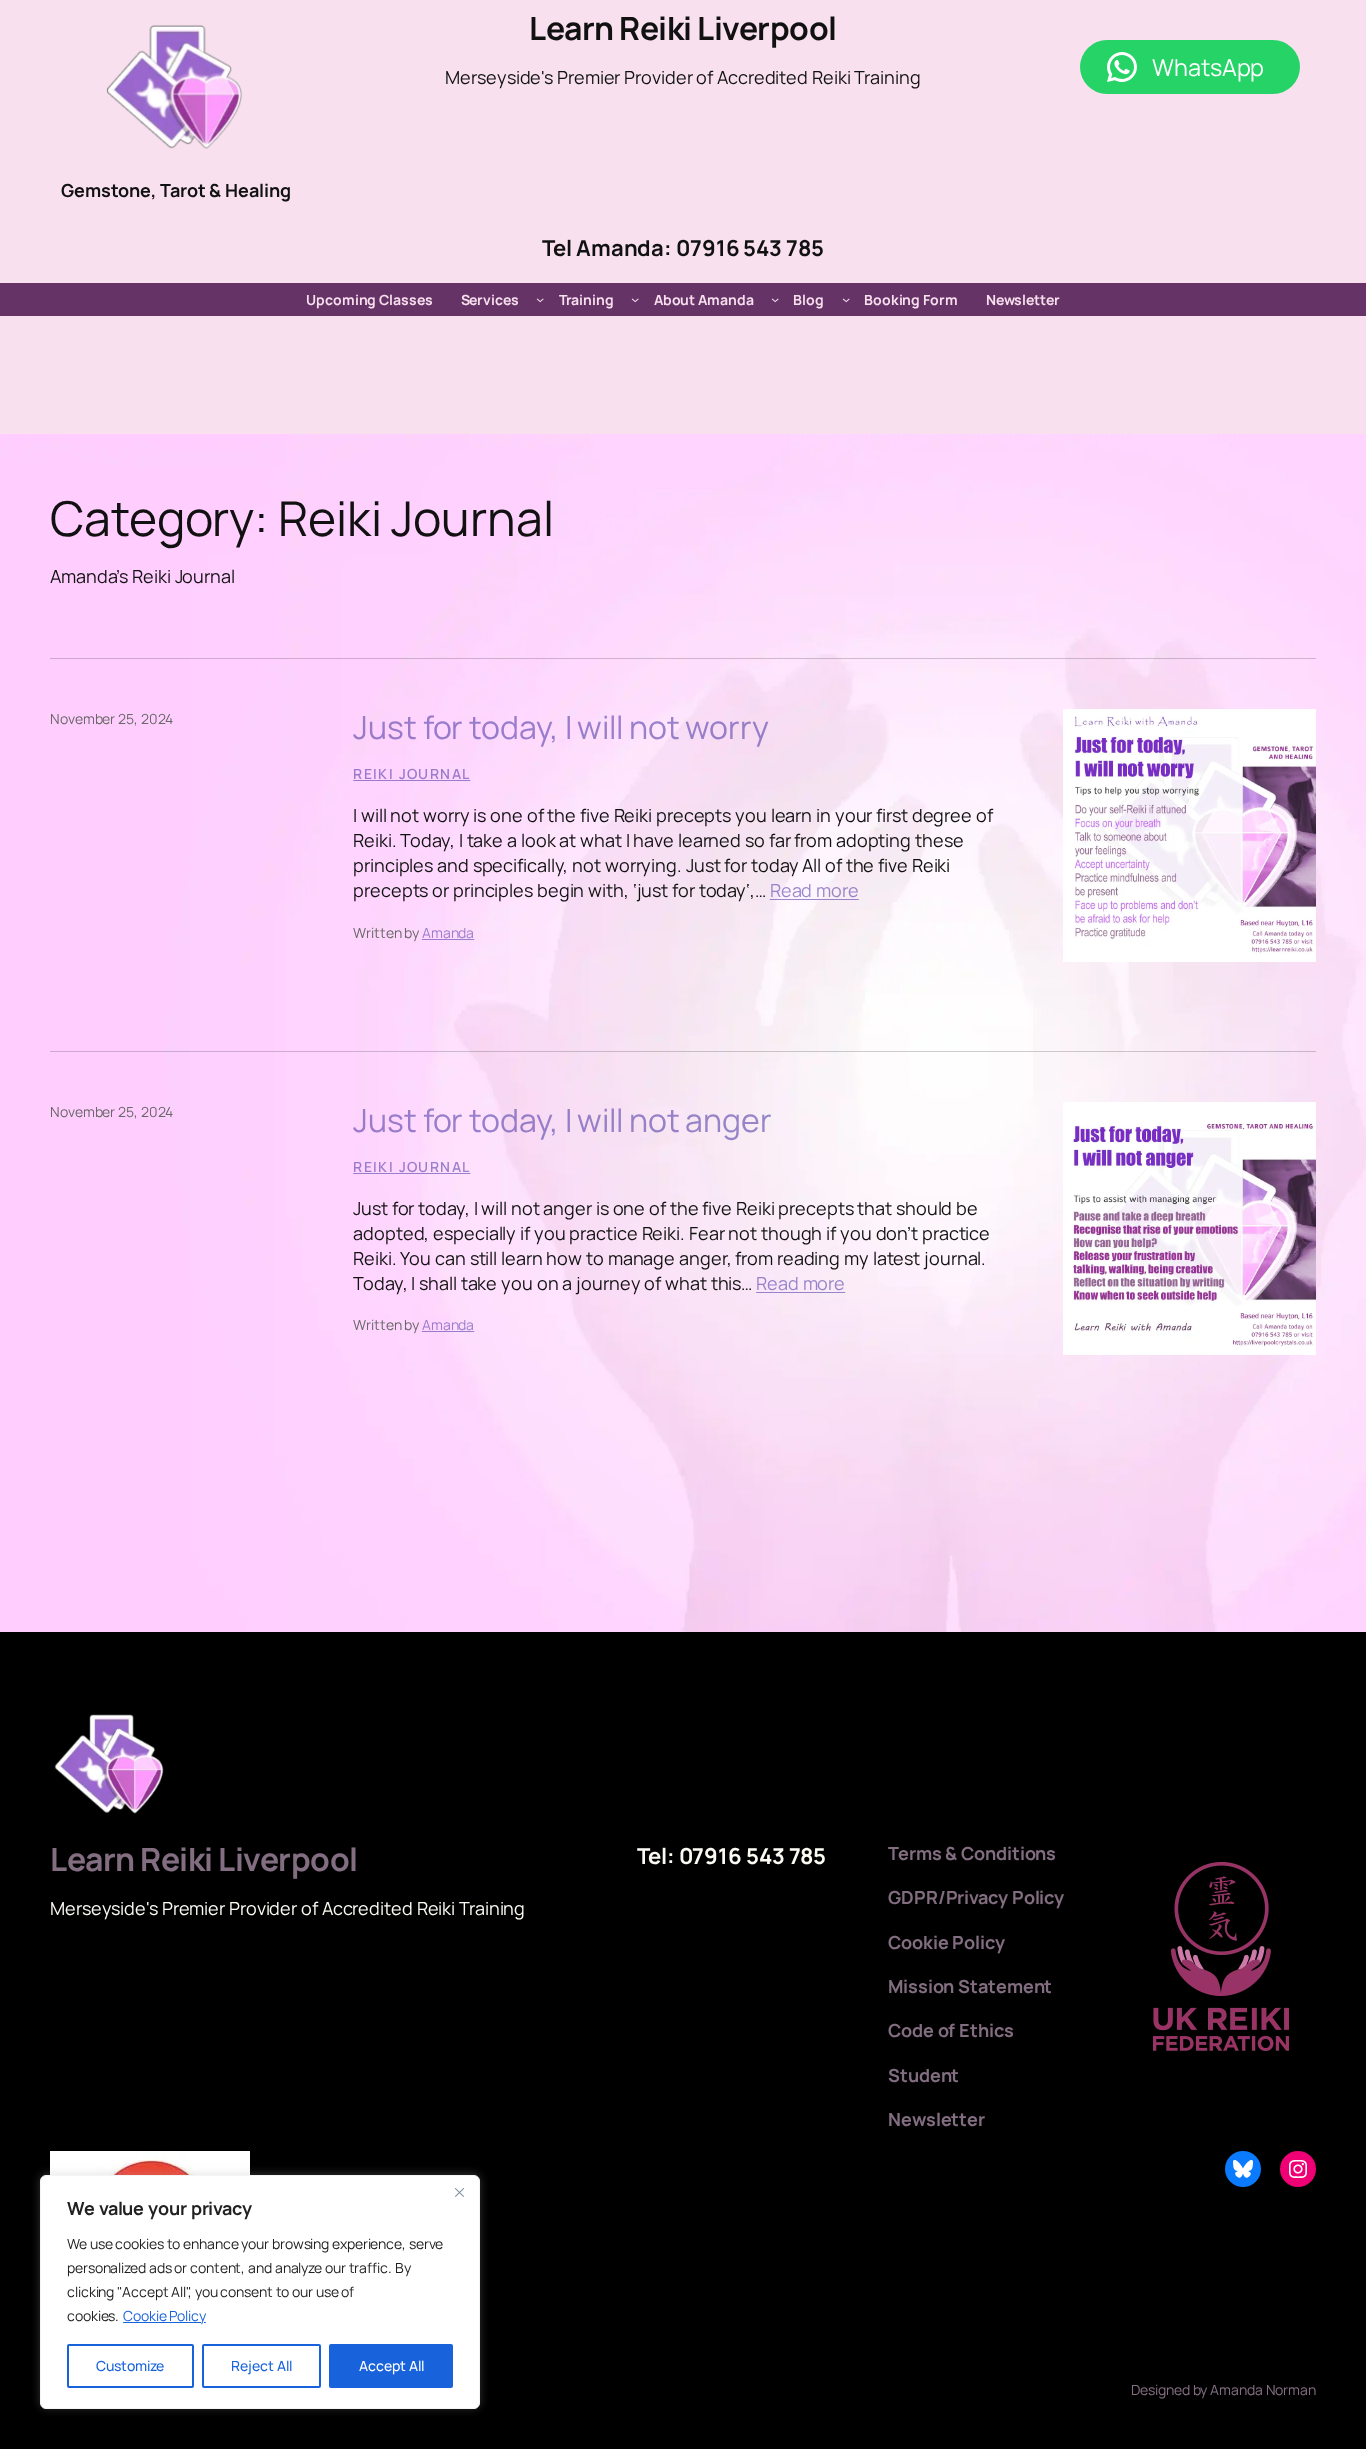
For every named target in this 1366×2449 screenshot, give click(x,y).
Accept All (391, 2365)
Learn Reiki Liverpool (683, 28)
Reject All (261, 2365)
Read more (814, 890)
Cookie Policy (164, 2315)
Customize (130, 2365)
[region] (260, 2292)
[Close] (459, 2192)
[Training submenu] (635, 299)
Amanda (448, 932)
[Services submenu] (540, 299)
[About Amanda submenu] (775, 299)
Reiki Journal (411, 773)
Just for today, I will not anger (562, 1120)
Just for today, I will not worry (561, 727)
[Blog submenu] (846, 299)
